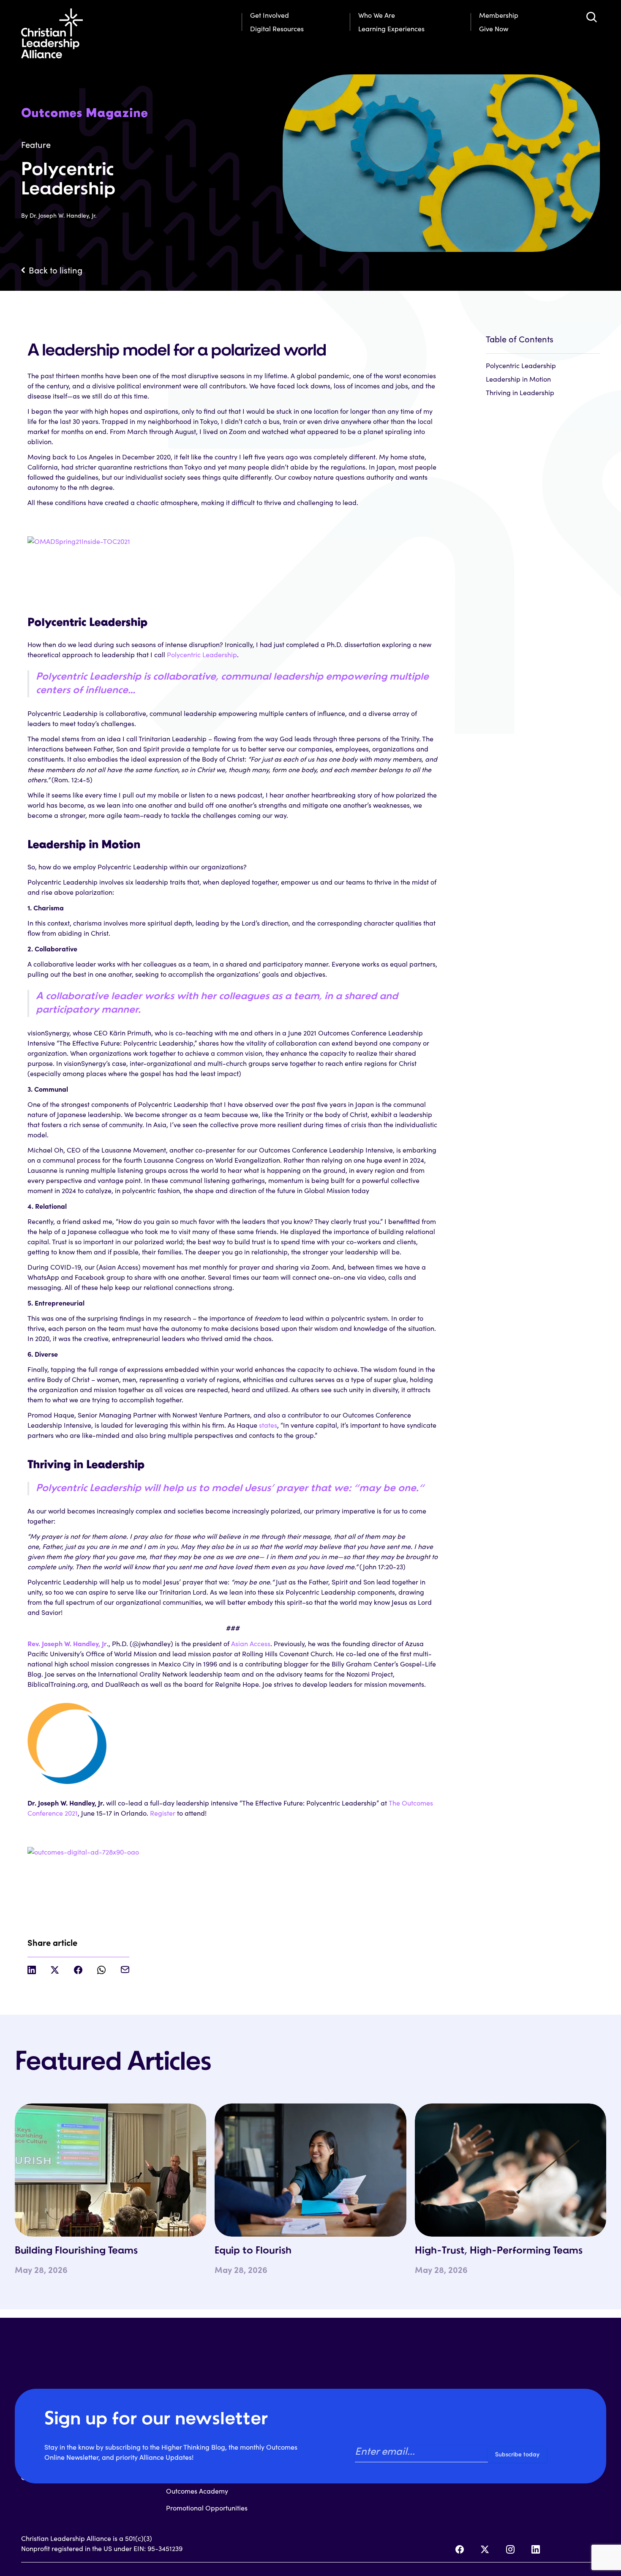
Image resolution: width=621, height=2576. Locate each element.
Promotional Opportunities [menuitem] (207, 2508)
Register (163, 1813)
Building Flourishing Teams (76, 2251)
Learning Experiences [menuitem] (391, 29)
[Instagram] (510, 2549)
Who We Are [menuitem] (377, 15)
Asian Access (251, 1643)
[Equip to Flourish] (310, 2170)
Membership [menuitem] (499, 15)
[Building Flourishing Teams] (110, 2170)
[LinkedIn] (536, 2549)
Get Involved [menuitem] (270, 15)
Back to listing (56, 270)
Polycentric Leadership (202, 654)
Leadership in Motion (518, 379)
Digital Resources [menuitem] (277, 29)
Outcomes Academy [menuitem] (197, 2491)
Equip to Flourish (253, 2251)
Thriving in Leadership (520, 392)
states (267, 1425)
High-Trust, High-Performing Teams (499, 2251)
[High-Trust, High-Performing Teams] (511, 2170)
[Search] (591, 17)
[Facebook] (460, 2549)
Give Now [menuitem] (494, 29)
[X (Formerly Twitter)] (485, 2549)
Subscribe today (517, 2454)
